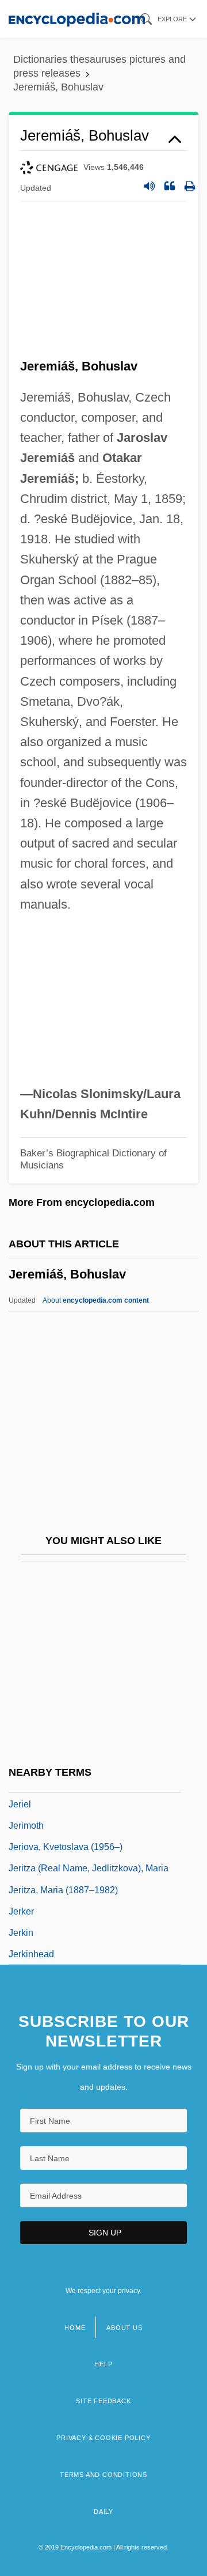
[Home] (77, 19)
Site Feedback (103, 2401)
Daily (103, 2511)
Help (103, 2364)
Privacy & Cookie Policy (103, 2438)
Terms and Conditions (103, 2475)
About (96, 1300)
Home (75, 2328)
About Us (124, 2328)
